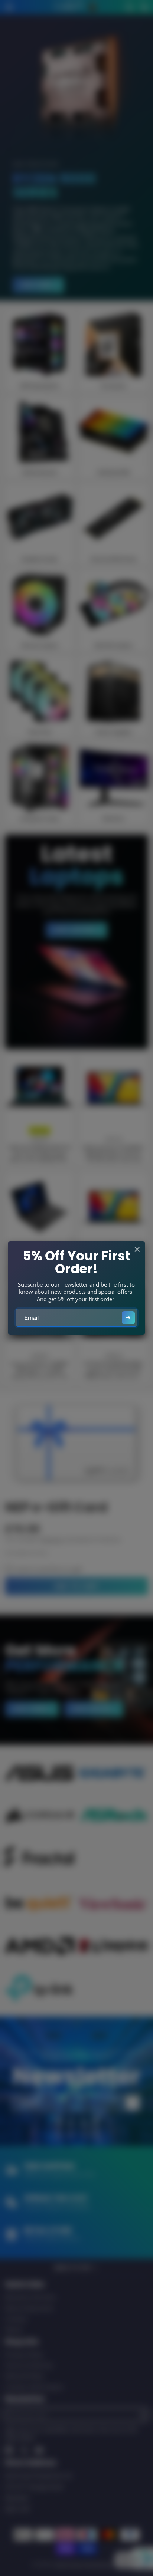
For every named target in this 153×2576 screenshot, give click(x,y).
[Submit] (128, 1318)
